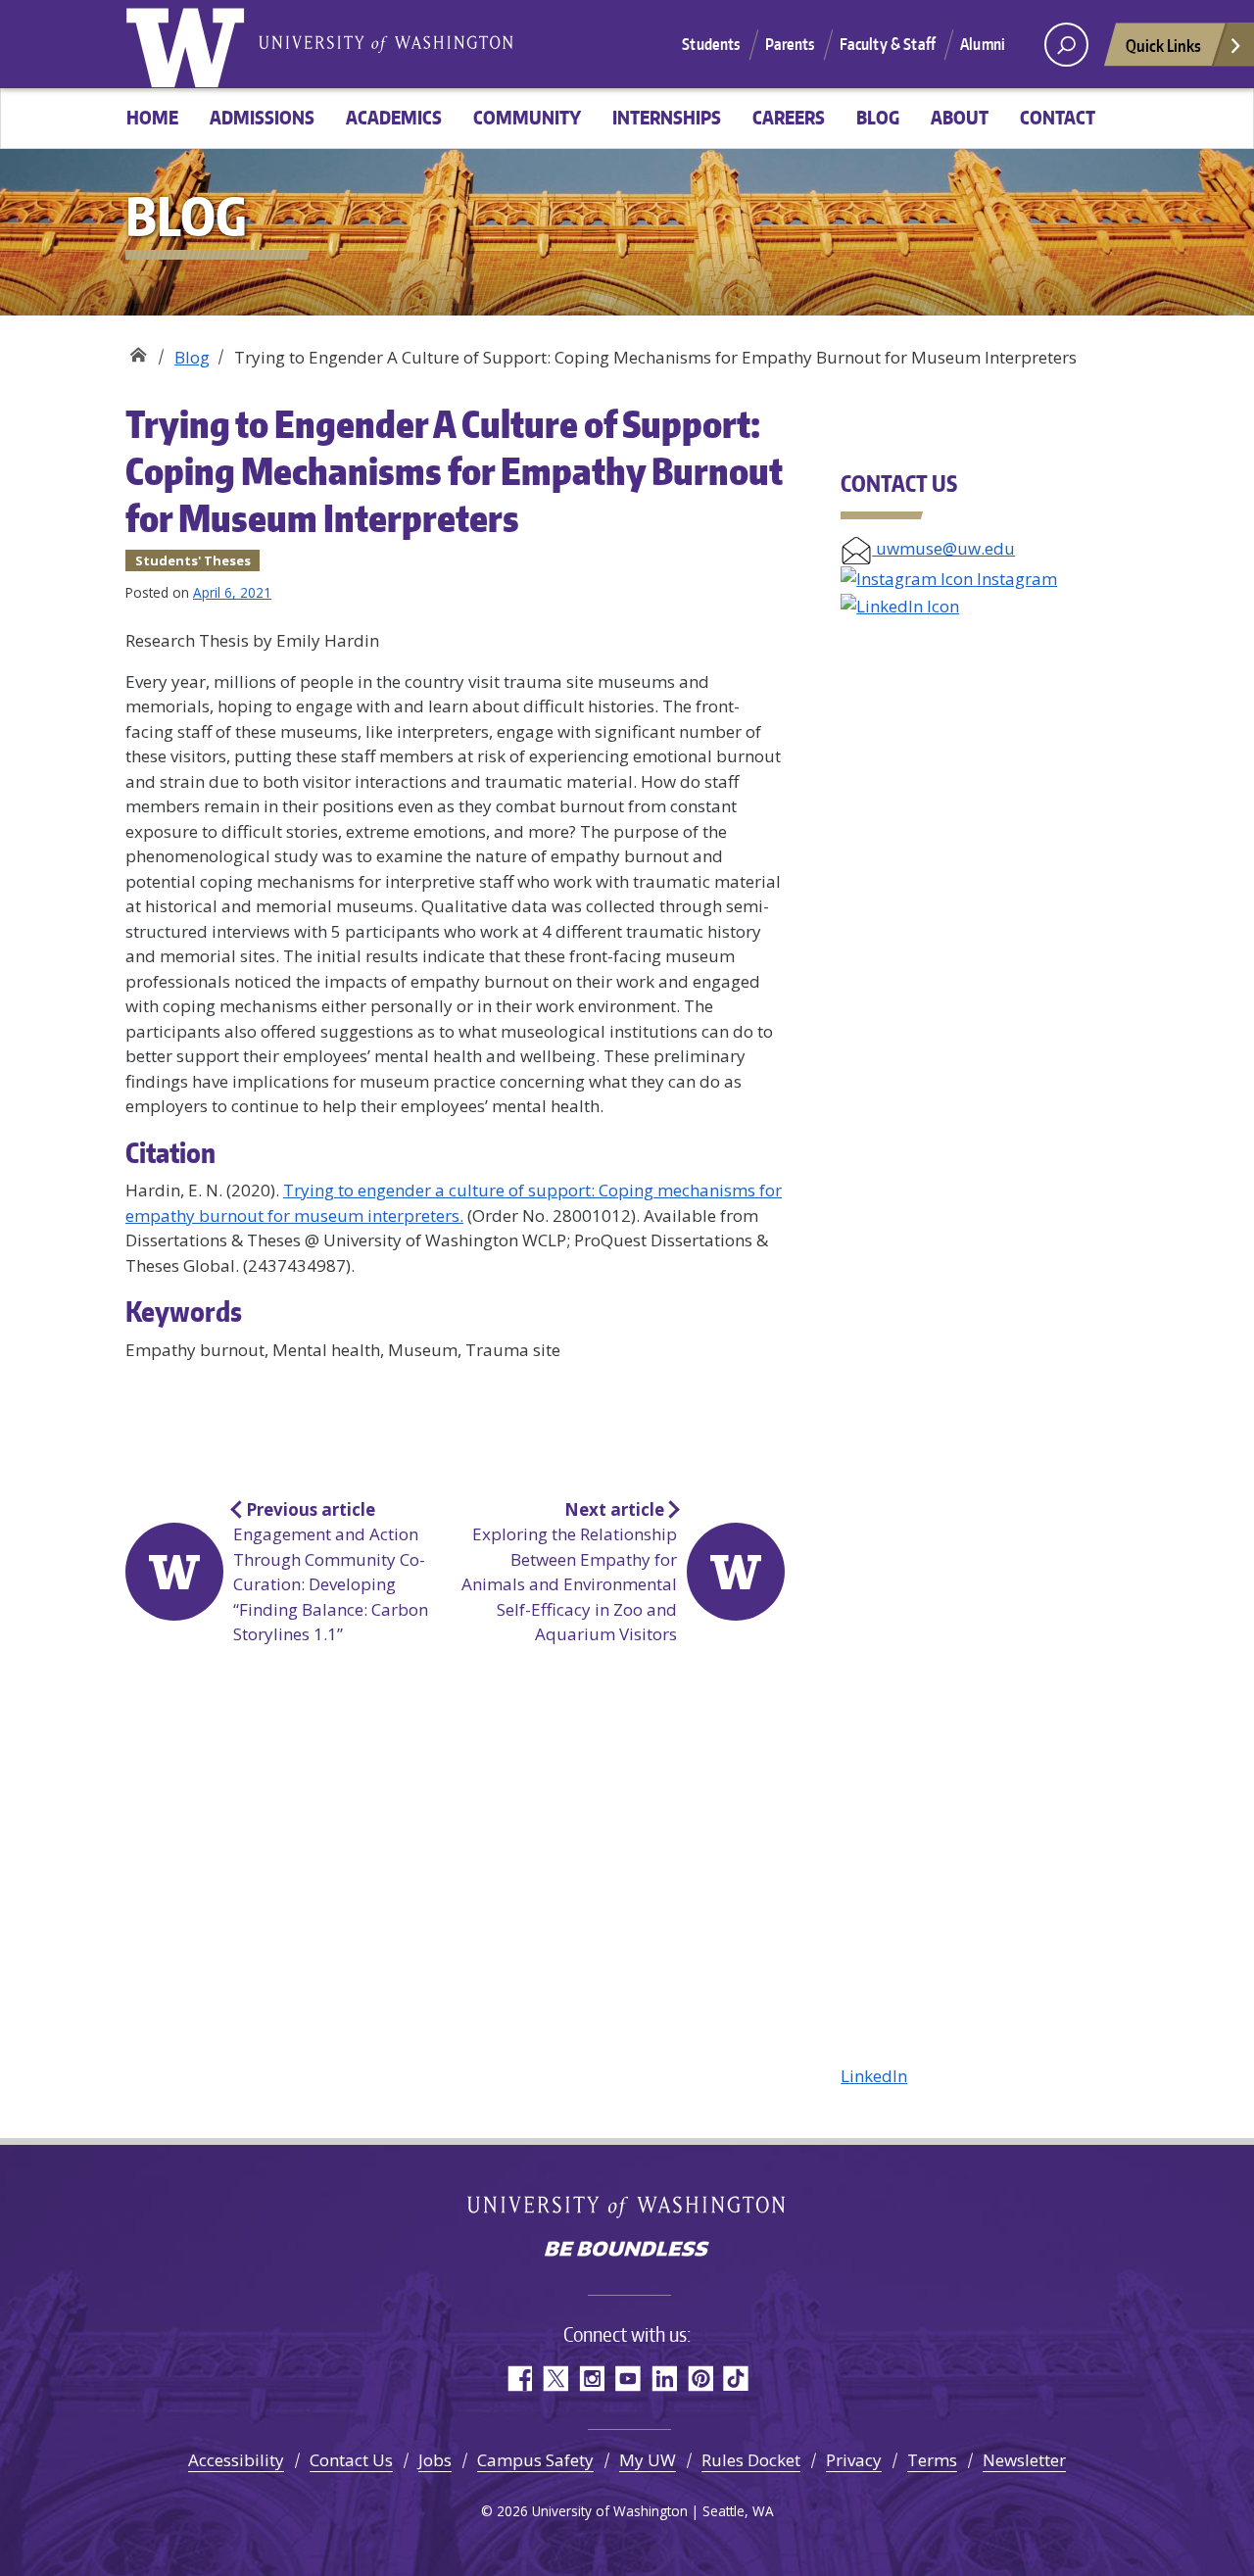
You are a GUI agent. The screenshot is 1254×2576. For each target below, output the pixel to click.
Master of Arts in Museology (138, 350)
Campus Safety (535, 2460)
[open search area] (1066, 45)
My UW (648, 2460)
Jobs (435, 2460)
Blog (878, 117)
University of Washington (189, 44)
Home (152, 117)
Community (527, 117)
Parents (790, 44)
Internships (667, 117)
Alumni (983, 44)
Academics (394, 117)
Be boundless (627, 2251)
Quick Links (1163, 45)
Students (711, 44)
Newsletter (1024, 2460)
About (960, 117)
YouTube (627, 2379)
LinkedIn (874, 2076)
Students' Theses (193, 560)
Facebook (519, 2379)
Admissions (262, 117)
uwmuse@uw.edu (943, 548)
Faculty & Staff (888, 44)
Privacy (854, 2460)
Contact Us (351, 2460)
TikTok (736, 2379)
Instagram (1015, 579)
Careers (789, 117)
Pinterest (700, 2379)
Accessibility (236, 2460)
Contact (1058, 117)
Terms (932, 2460)
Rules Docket (751, 2460)
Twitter (555, 2379)
